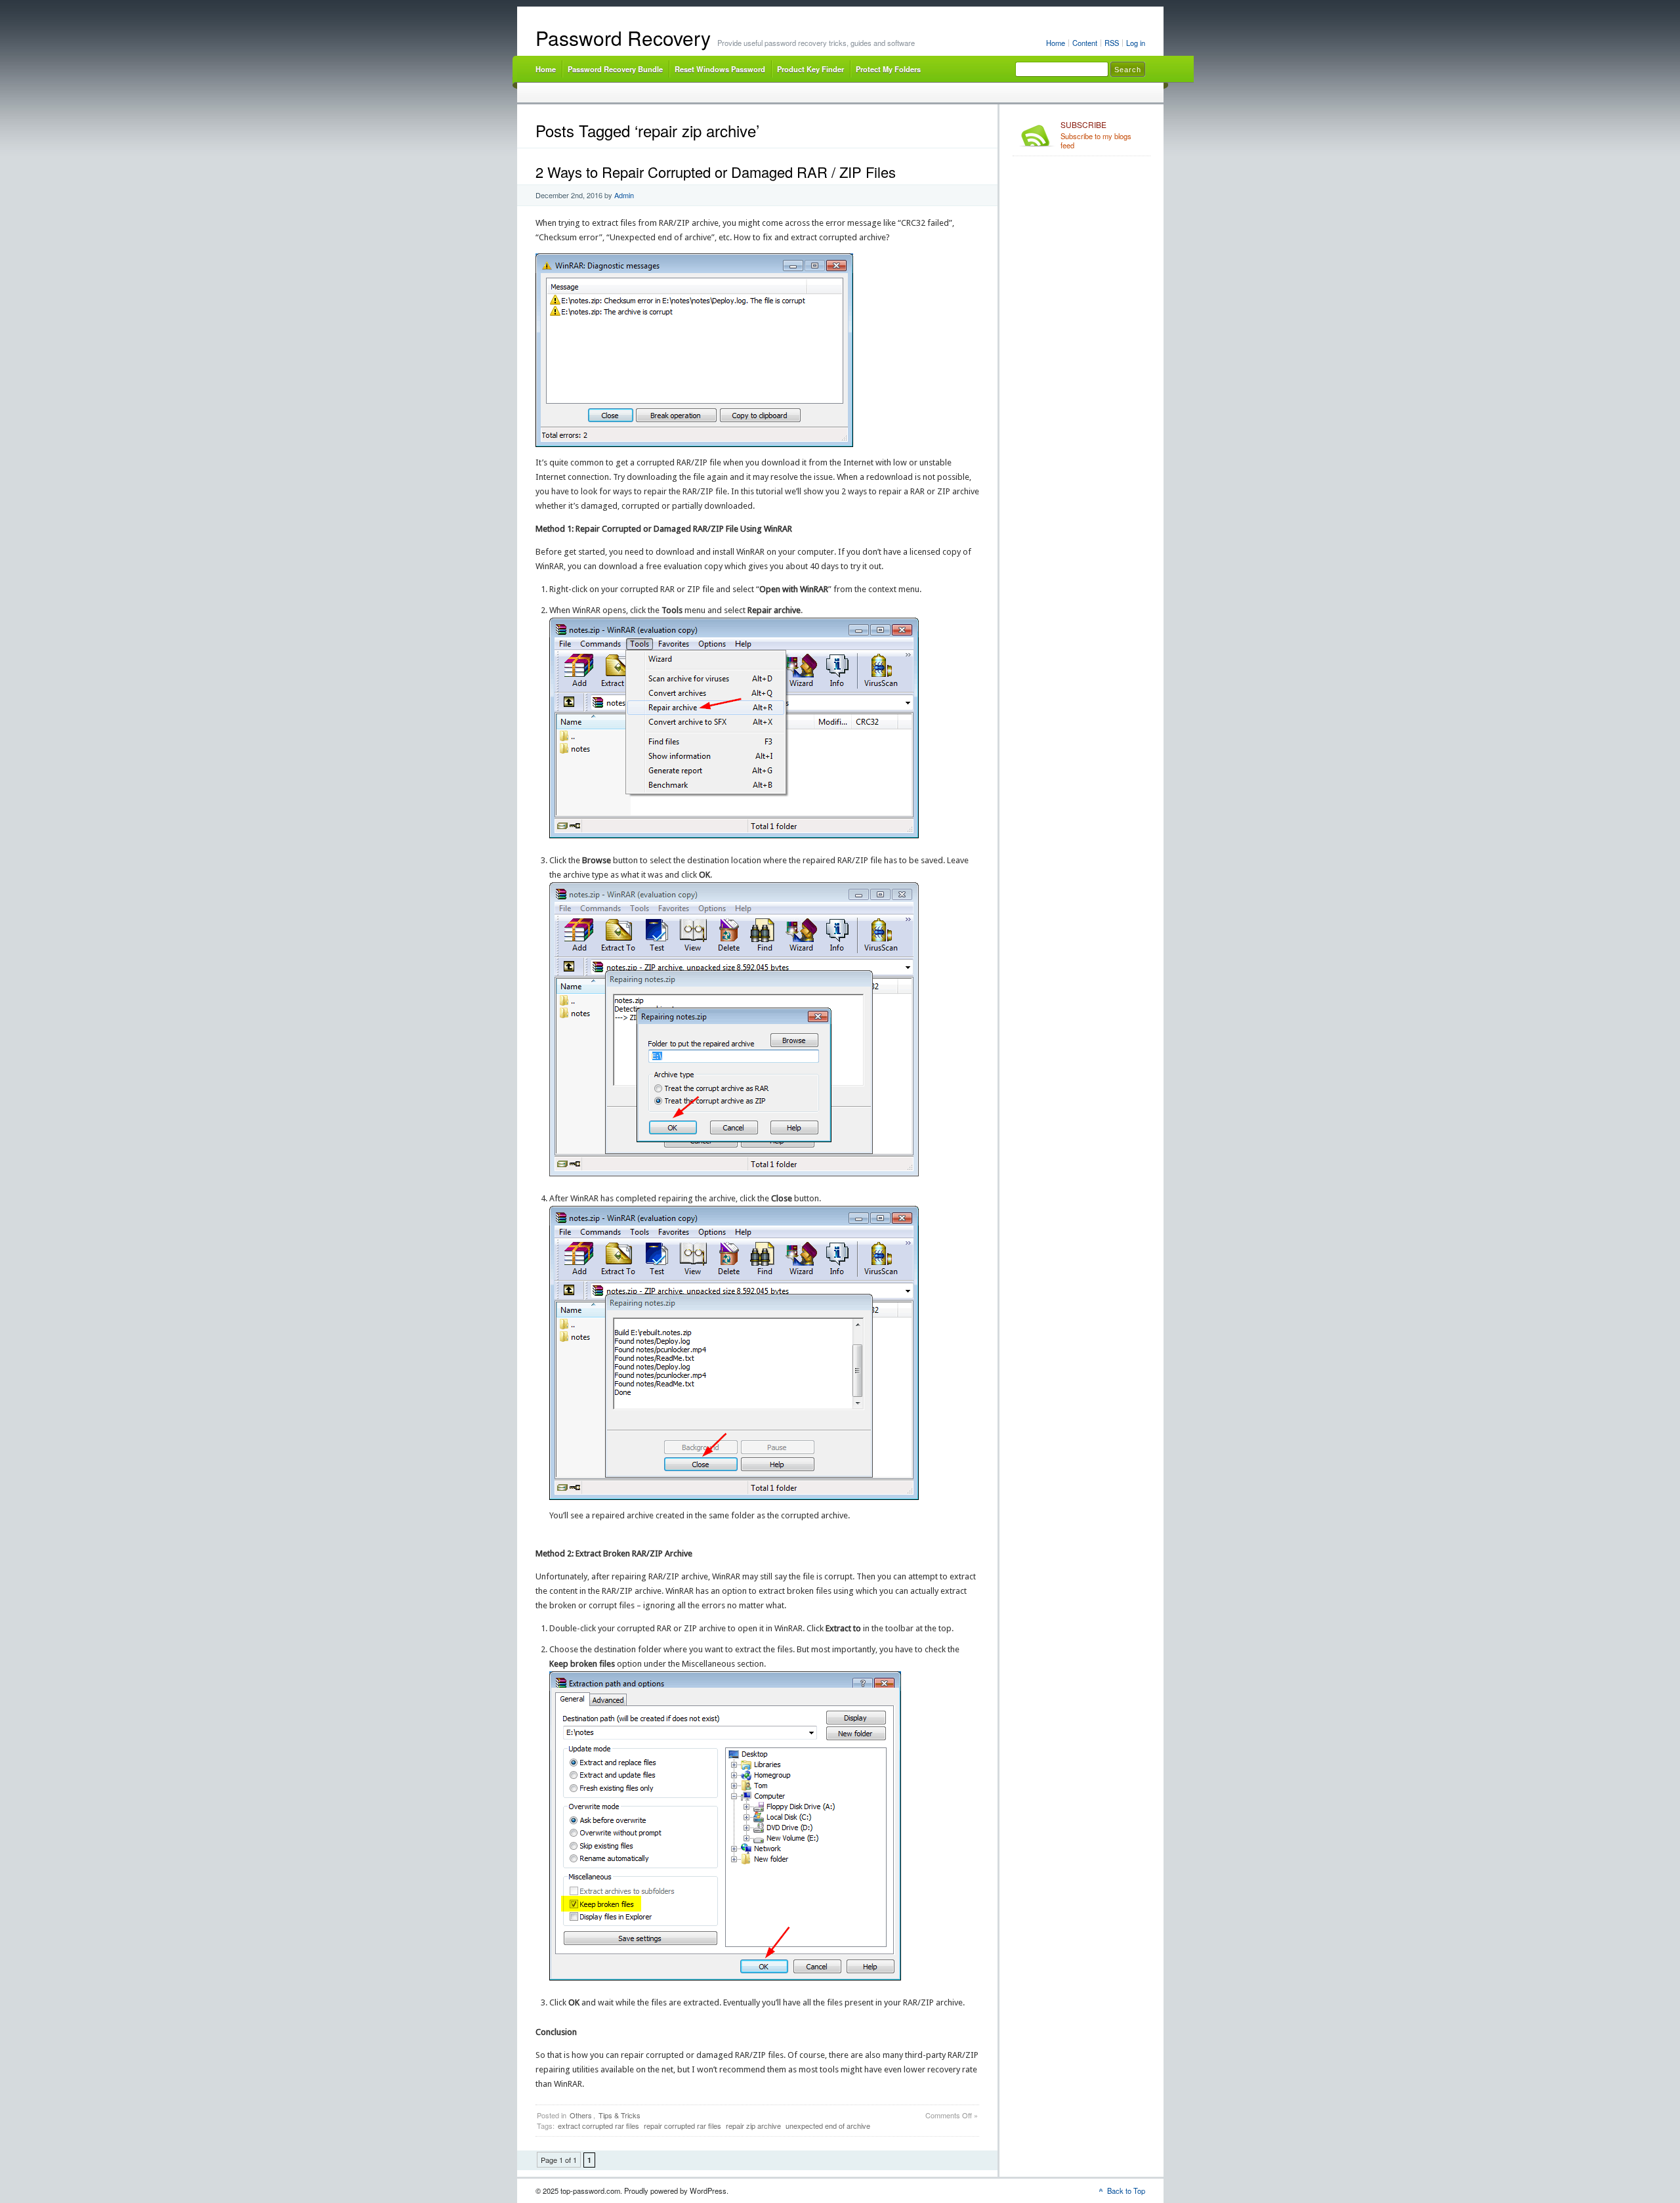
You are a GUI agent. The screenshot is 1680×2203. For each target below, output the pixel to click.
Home (1056, 43)
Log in (1136, 43)
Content (1085, 43)
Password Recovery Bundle (615, 69)
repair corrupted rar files (682, 2126)
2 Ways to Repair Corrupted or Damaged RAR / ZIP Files (716, 172)
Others (581, 2115)
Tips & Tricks (619, 2115)
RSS (1112, 43)
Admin (624, 195)
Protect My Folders (888, 69)
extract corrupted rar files (598, 2126)
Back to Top (1126, 2191)
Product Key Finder (810, 69)
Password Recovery (623, 38)
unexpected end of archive (828, 2126)
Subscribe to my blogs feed (1096, 135)
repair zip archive (753, 2126)
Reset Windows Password (720, 69)
